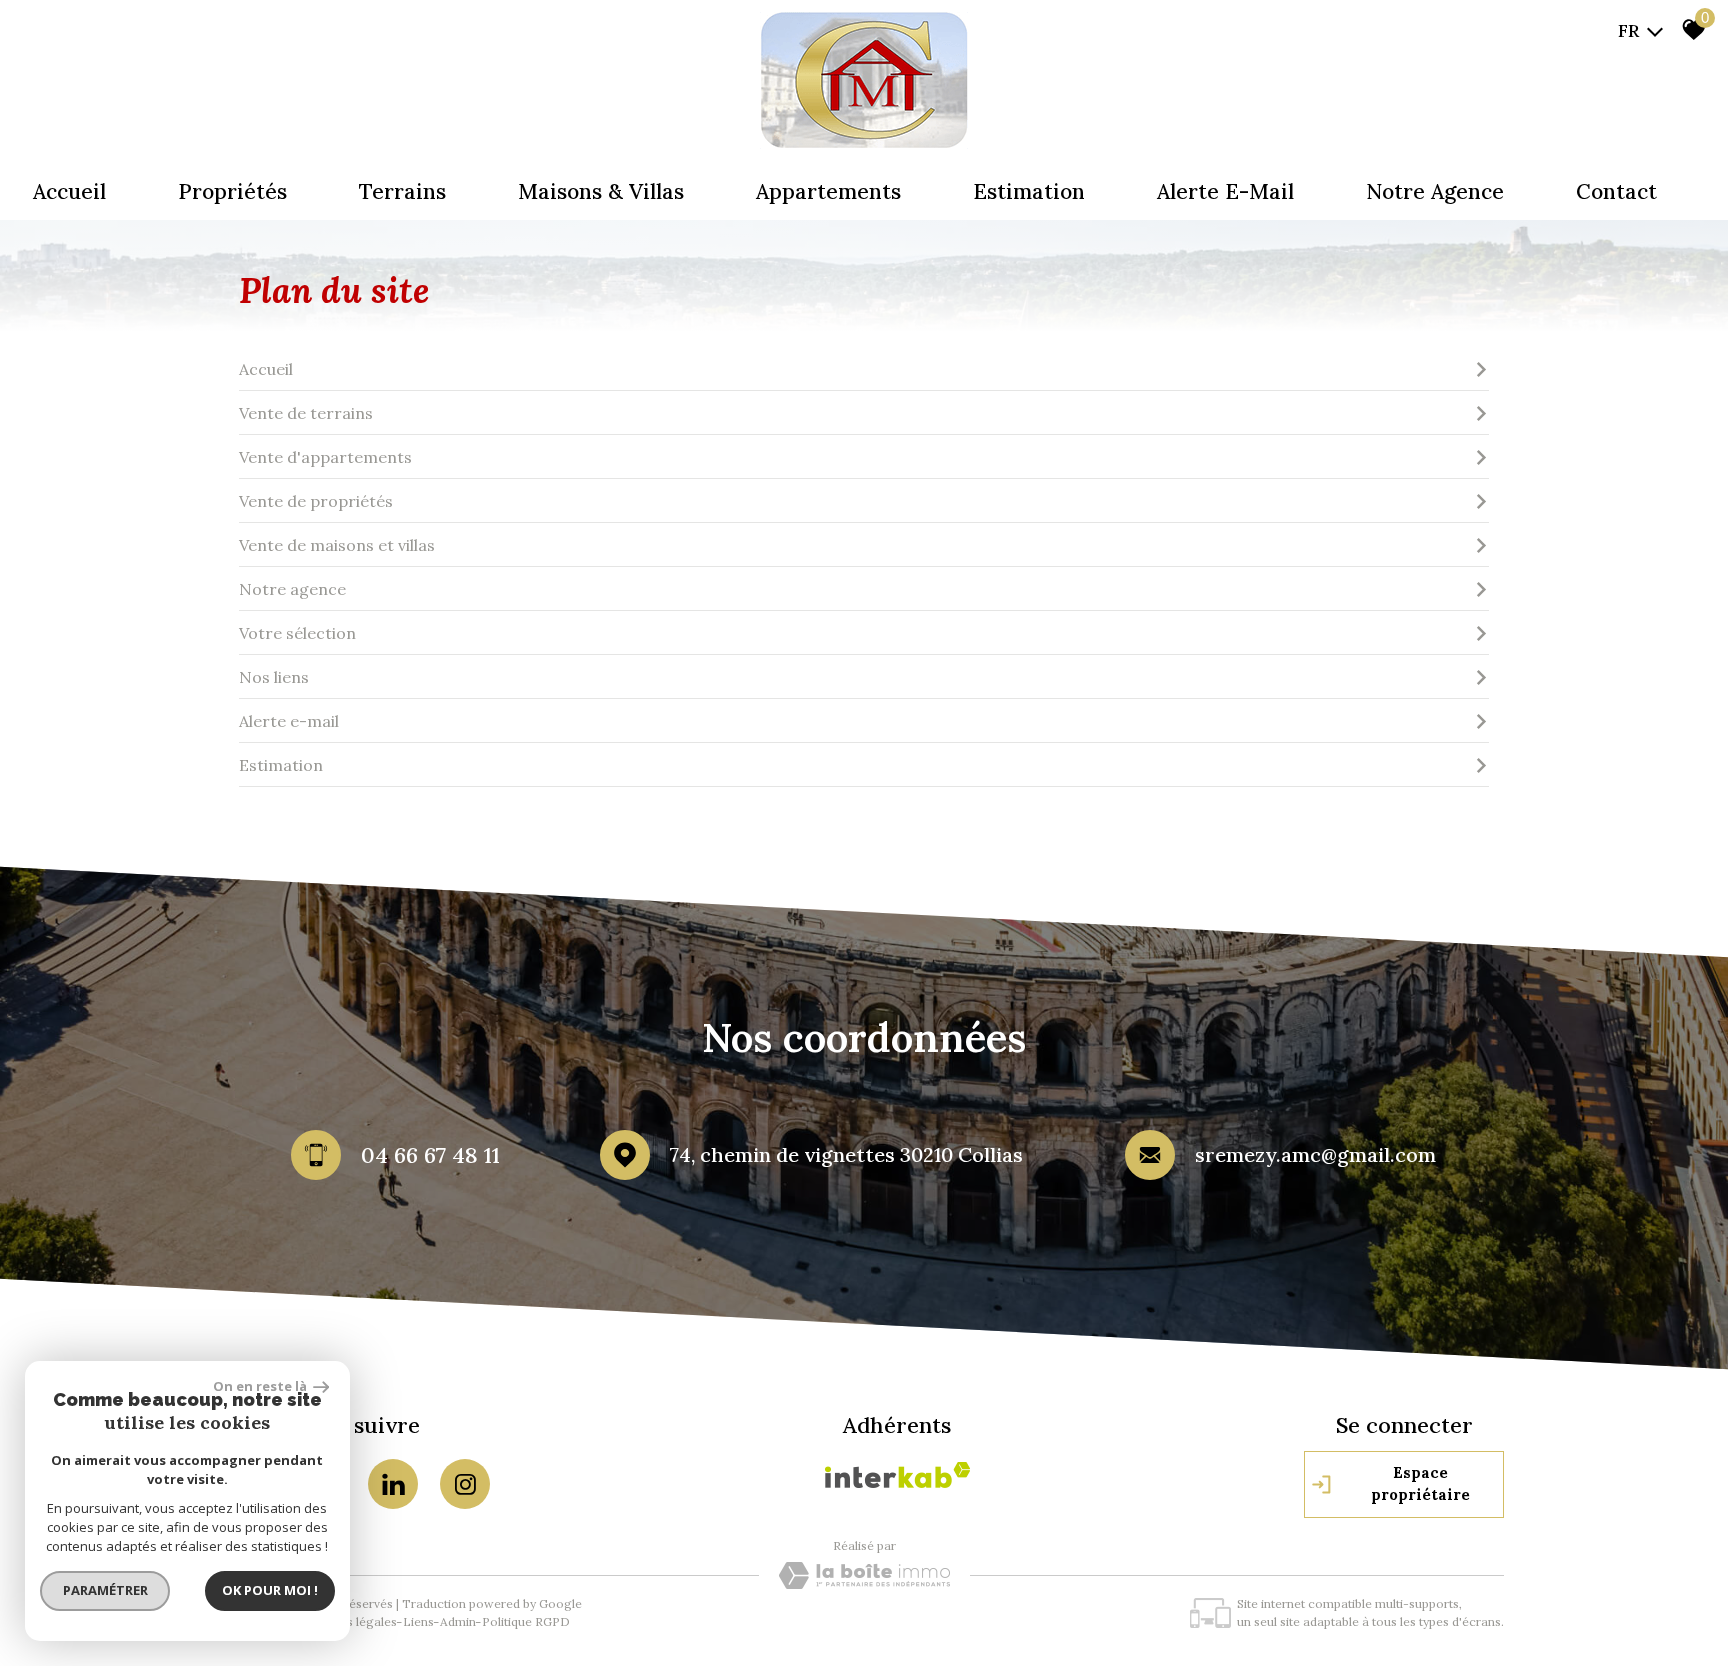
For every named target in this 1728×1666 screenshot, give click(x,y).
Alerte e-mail (1225, 191)
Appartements (828, 191)
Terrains (402, 191)
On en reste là (261, 1386)
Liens (418, 1621)
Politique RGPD (526, 1621)
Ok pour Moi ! (270, 1590)
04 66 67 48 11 (430, 1155)
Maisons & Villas (601, 191)
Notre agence (1435, 191)
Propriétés (232, 191)
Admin (458, 1621)
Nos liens (274, 677)
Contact (1616, 191)
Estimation (1029, 191)
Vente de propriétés (316, 501)
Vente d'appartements (325, 457)
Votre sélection (297, 633)
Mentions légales (348, 1621)
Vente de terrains (306, 413)
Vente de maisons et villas (337, 545)
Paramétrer (105, 1590)
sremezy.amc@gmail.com (1315, 1154)
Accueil (69, 191)
